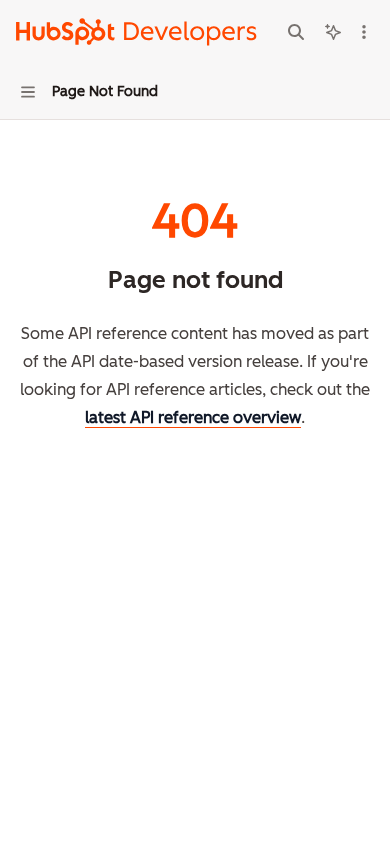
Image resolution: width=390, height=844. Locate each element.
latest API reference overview (193, 417)
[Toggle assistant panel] (333, 32)
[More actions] (364, 32)
